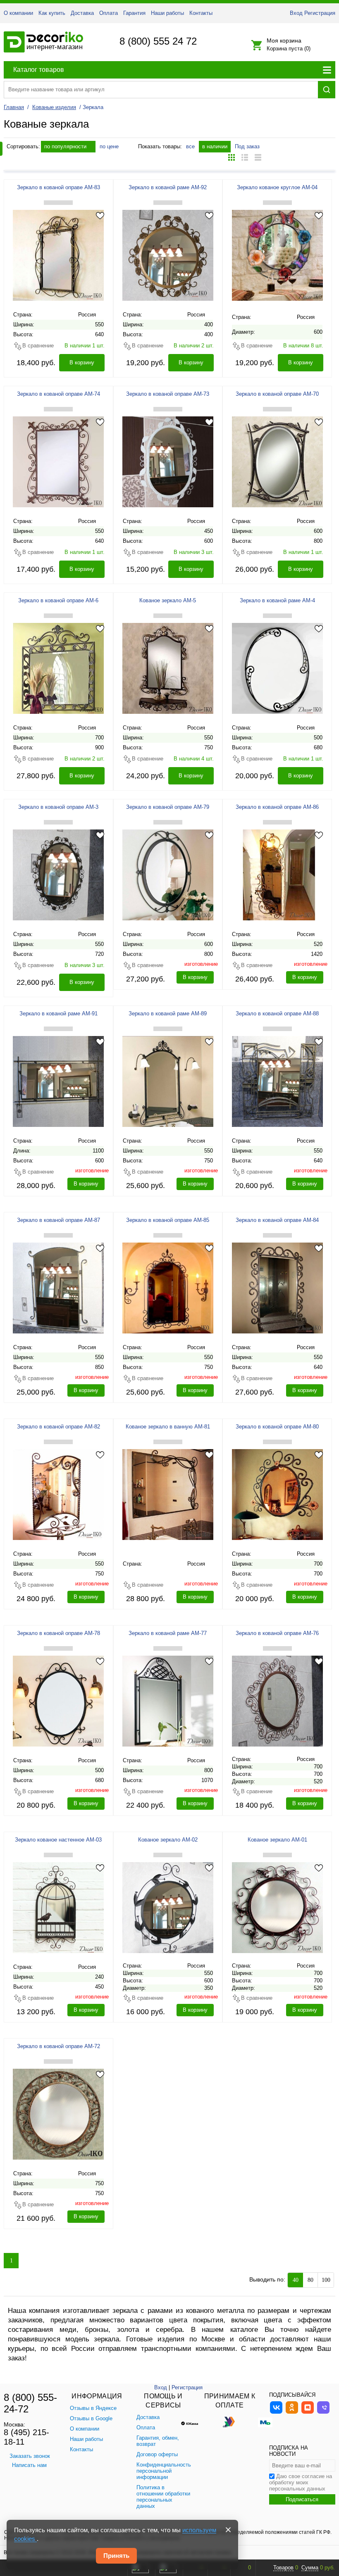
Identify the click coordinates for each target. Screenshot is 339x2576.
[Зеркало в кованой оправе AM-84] (277, 1288)
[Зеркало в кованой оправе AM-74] (58, 461)
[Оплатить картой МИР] (265, 2422)
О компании (18, 13)
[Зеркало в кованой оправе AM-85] (168, 1288)
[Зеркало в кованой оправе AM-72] (58, 2114)
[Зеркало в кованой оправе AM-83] (58, 255)
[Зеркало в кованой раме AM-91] (58, 1081)
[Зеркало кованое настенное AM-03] (58, 1907)
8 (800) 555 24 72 (158, 41)
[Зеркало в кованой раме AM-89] (168, 1081)
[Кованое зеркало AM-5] (168, 668)
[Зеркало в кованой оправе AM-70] (277, 461)
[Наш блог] (308, 2413)
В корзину (82, 362)
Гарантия (134, 13)
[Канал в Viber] (323, 2413)
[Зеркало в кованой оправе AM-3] (58, 875)
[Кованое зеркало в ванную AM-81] (168, 1494)
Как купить (52, 13)
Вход (296, 13)
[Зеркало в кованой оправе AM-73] (168, 461)
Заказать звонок (30, 2456)
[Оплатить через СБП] (229, 2422)
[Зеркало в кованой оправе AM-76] (277, 1701)
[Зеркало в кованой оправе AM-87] (58, 1288)
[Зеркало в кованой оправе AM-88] (277, 1081)
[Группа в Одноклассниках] (292, 2413)
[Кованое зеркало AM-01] (277, 1907)
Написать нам (29, 2465)
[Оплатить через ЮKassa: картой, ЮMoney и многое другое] (194, 2422)
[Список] (245, 157)
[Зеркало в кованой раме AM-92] (168, 255)
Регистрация (320, 13)
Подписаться (302, 2499)
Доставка (82, 13)
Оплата (109, 13)
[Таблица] (258, 157)
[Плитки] (232, 157)
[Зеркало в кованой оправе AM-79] (168, 875)
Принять (116, 2556)
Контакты (201, 13)
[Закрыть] (228, 2530)
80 (310, 2280)
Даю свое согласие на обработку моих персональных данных (301, 2482)
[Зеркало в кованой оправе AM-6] (58, 668)
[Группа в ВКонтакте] (276, 2413)
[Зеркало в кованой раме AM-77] (168, 1701)
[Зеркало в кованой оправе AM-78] (58, 1701)
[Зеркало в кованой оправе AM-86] (277, 875)
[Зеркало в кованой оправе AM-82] (58, 1494)
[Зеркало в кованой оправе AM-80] (277, 1494)
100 (326, 2280)
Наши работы (167, 13)
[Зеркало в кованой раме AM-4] (277, 668)
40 (296, 2280)
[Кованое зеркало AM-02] (168, 1907)
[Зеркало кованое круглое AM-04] (277, 255)
